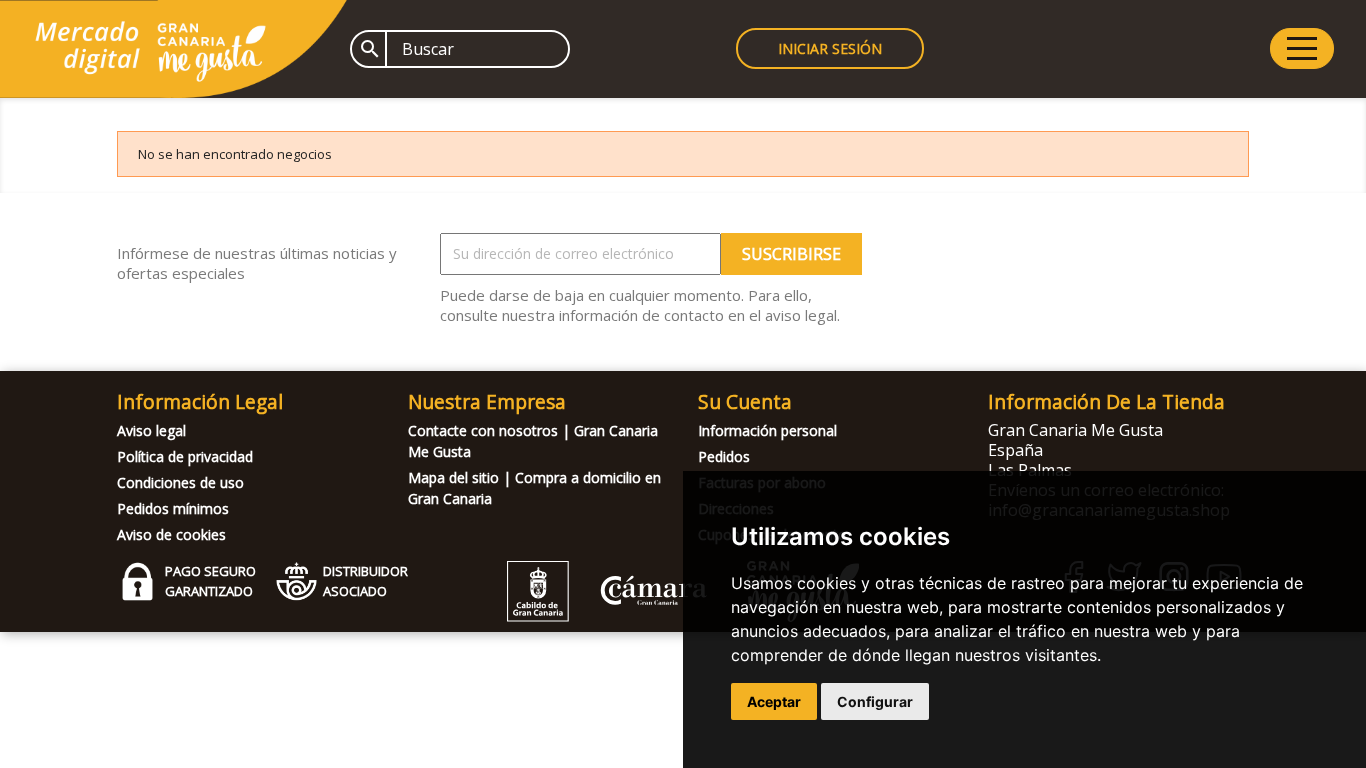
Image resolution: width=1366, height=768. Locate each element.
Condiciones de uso (180, 482)
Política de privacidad (185, 456)
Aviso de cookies (171, 534)
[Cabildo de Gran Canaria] (607, 616)
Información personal (767, 430)
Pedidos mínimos (173, 508)
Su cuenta (745, 401)
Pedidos (724, 456)
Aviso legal (151, 430)
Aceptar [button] (774, 701)
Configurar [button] (875, 701)
